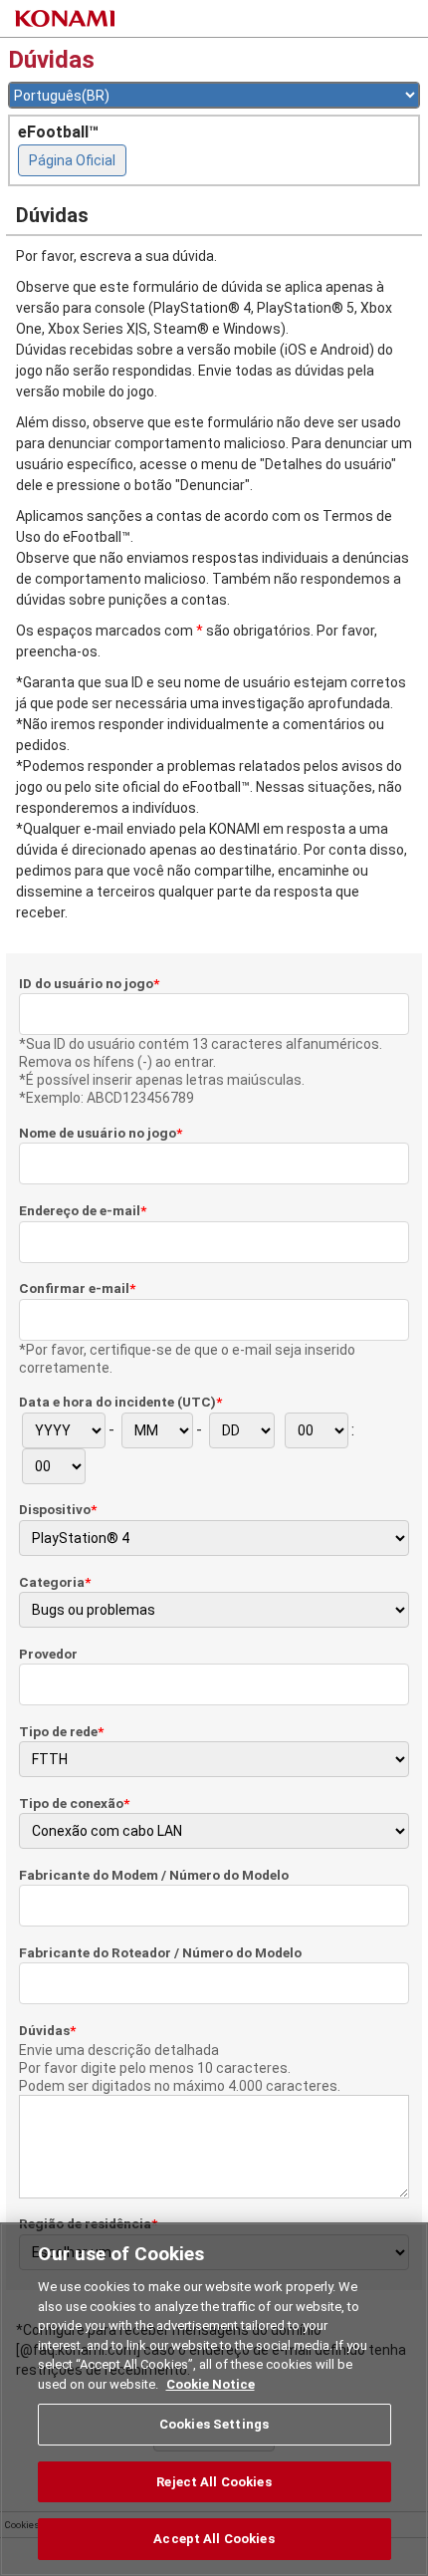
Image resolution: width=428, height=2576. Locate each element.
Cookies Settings (214, 2424)
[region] (214, 2399)
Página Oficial (72, 160)
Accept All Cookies (214, 2539)
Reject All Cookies (214, 2482)
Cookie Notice (211, 2384)
